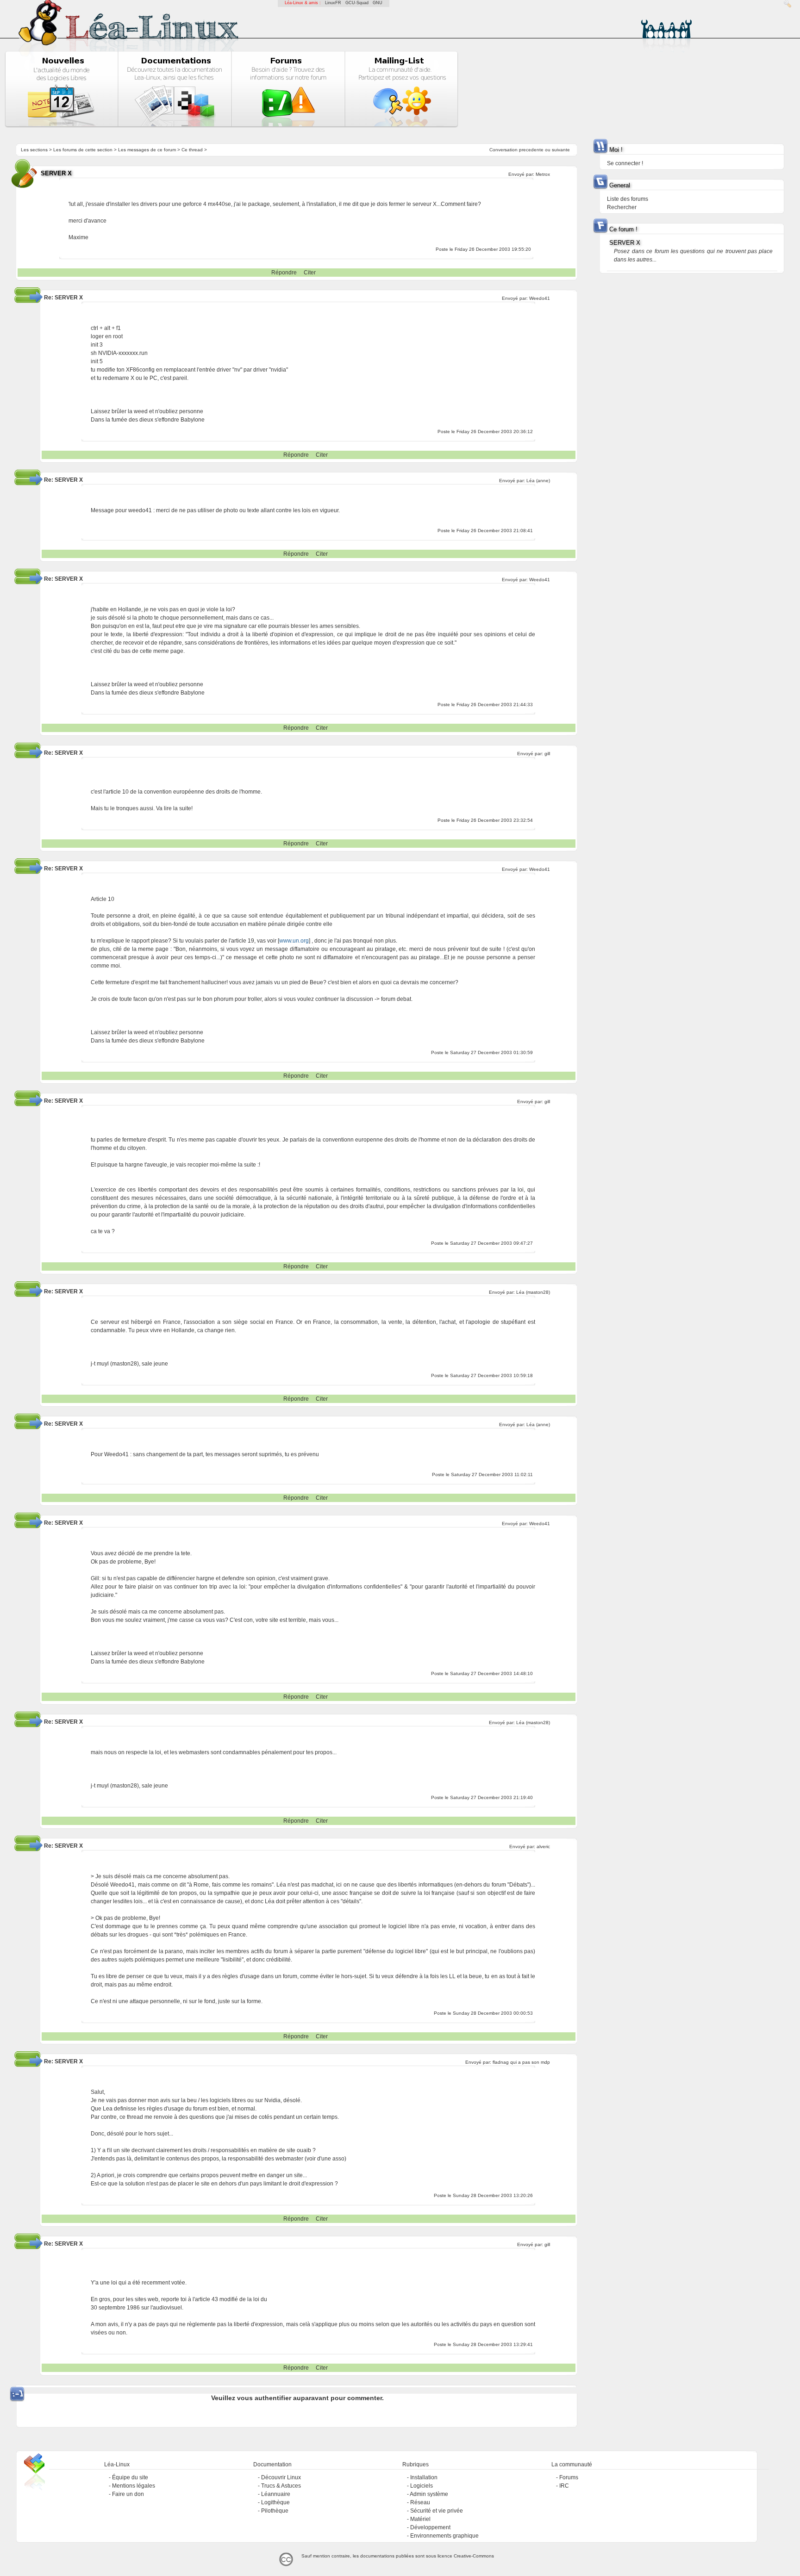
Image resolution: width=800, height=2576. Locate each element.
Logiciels (422, 2486)
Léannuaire (276, 2494)
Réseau (420, 2502)
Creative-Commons (474, 2556)
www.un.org (294, 941)
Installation (424, 2477)
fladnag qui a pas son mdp (521, 2062)
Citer (310, 273)
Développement (430, 2527)
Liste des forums (628, 199)
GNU (378, 3)
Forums (569, 2477)
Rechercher (622, 207)
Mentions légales (134, 2486)
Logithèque (275, 2502)
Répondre (284, 273)
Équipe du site (130, 2477)
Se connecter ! (625, 163)
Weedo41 (540, 298)
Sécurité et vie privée (437, 2511)
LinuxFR (333, 3)
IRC (564, 2486)
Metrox (543, 174)
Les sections (34, 150)
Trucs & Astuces (281, 2486)
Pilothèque (275, 2511)
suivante (561, 150)
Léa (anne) (538, 481)
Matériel (420, 2519)
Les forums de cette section (83, 150)
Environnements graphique (444, 2536)
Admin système (429, 2494)
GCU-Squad (357, 3)
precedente (531, 150)
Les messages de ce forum (147, 150)
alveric (543, 1847)
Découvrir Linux (281, 2477)
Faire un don (128, 2494)
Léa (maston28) (533, 1292)
